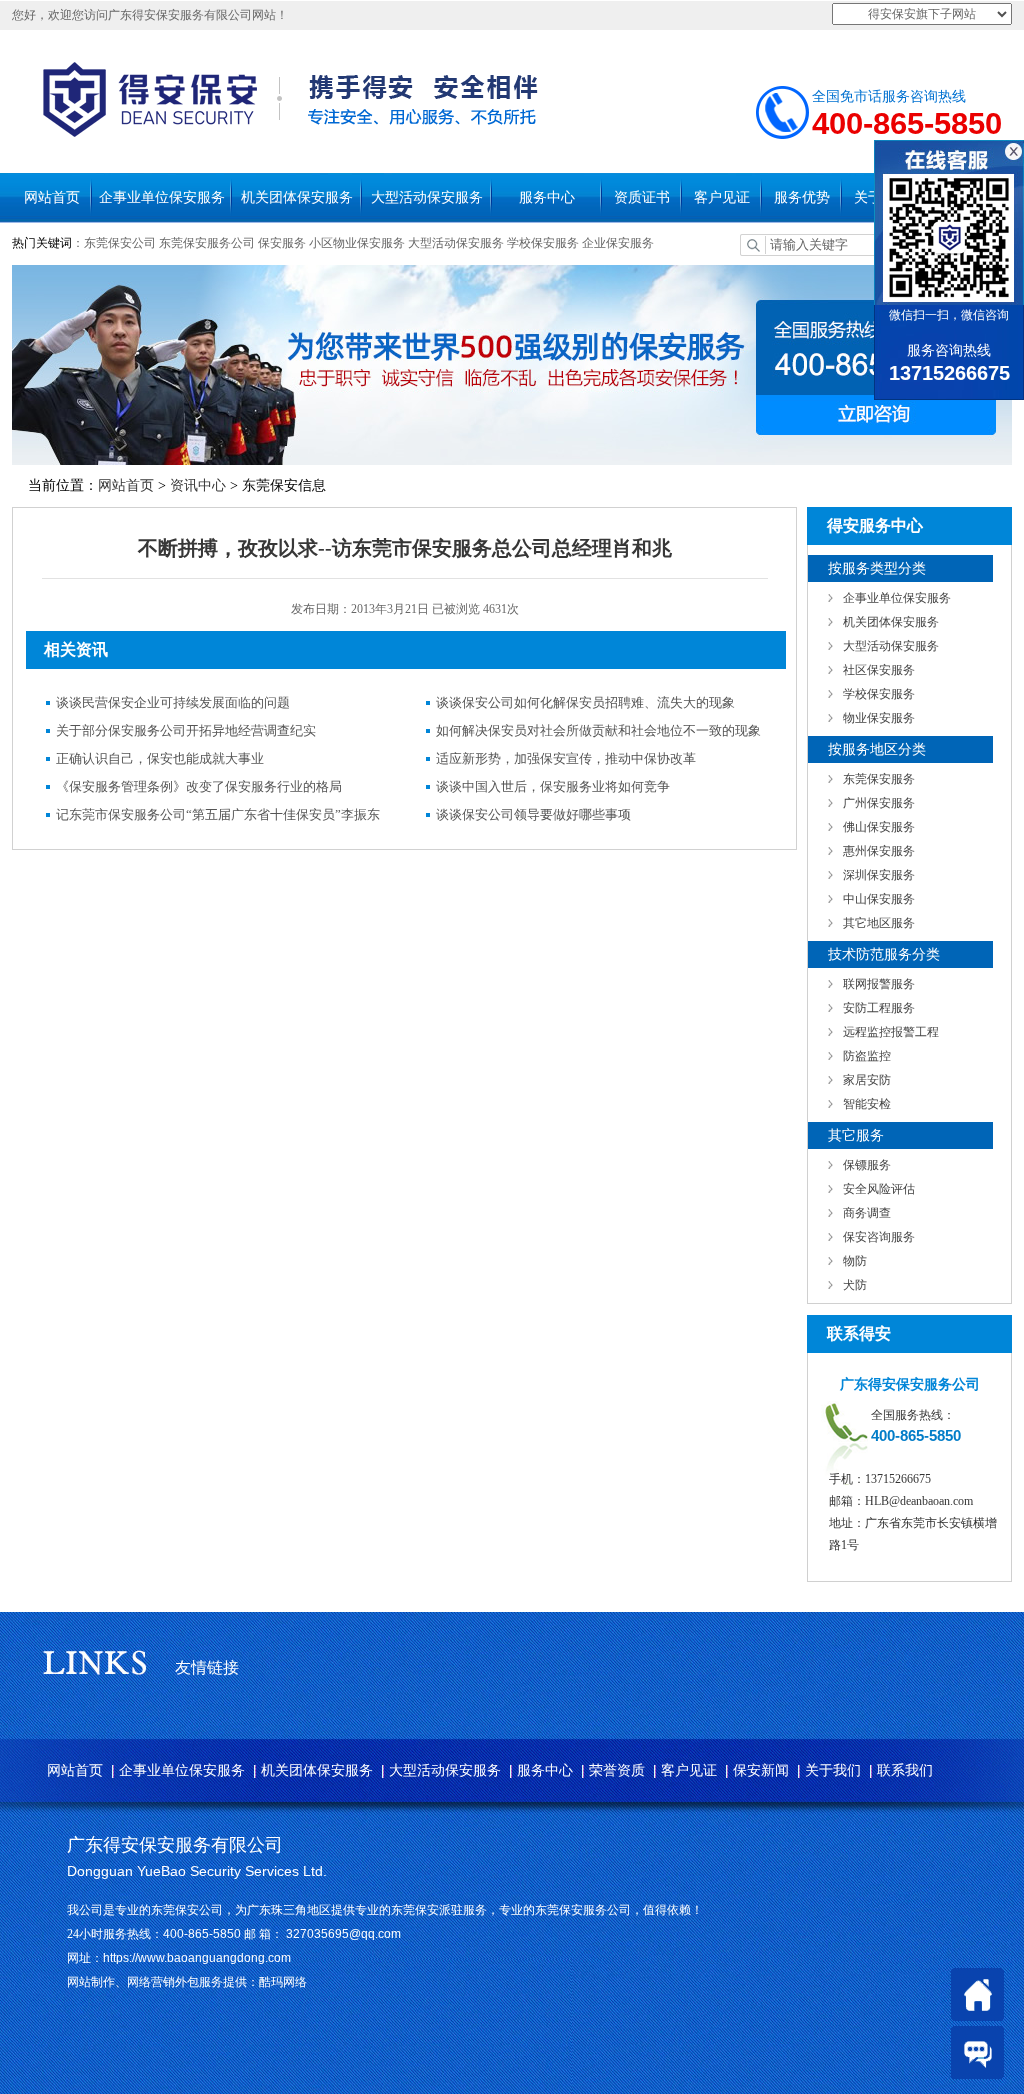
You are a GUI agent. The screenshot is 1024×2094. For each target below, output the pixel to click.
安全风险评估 (879, 1189)
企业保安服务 (618, 243)
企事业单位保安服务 (162, 197)
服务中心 (547, 197)
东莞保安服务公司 (207, 243)
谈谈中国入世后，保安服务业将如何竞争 (553, 786)
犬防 (855, 1285)
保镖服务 (867, 1165)
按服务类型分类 (877, 568)
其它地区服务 (879, 923)
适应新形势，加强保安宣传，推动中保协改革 (566, 758)
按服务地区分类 (877, 749)
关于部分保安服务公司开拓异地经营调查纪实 (186, 730)
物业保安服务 (879, 718)
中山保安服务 (879, 899)
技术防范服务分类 (884, 954)
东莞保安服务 (879, 779)
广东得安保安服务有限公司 (175, 1845)
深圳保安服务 (879, 875)
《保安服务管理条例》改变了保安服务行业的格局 (199, 786)
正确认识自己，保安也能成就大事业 (160, 758)
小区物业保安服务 (357, 243)
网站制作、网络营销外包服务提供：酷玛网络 (187, 1982)
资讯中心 (198, 485)
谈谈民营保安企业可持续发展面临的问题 (173, 702)
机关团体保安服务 (297, 197)
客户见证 (722, 197)
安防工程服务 (879, 1008)
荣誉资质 (617, 1770)
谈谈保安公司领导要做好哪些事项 (533, 814)
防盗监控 (867, 1056)
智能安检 (867, 1104)
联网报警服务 (879, 984)
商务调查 (867, 1213)
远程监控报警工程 (891, 1032)
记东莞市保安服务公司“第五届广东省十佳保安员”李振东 (218, 814)
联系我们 (905, 1770)
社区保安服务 (879, 670)
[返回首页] (977, 1994)
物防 (855, 1261)
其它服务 (856, 1135)
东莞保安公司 (120, 243)
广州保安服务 (879, 803)
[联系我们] (977, 2052)
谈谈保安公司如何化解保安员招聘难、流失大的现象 (585, 702)
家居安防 (867, 1080)
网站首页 (52, 197)
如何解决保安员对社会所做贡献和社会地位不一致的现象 (598, 730)
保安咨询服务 (879, 1237)
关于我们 (833, 1770)
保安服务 (282, 243)
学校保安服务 (543, 243)
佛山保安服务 (879, 827)
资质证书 (642, 197)
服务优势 (802, 197)
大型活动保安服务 (427, 197)
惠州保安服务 (879, 851)
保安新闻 (761, 1770)
